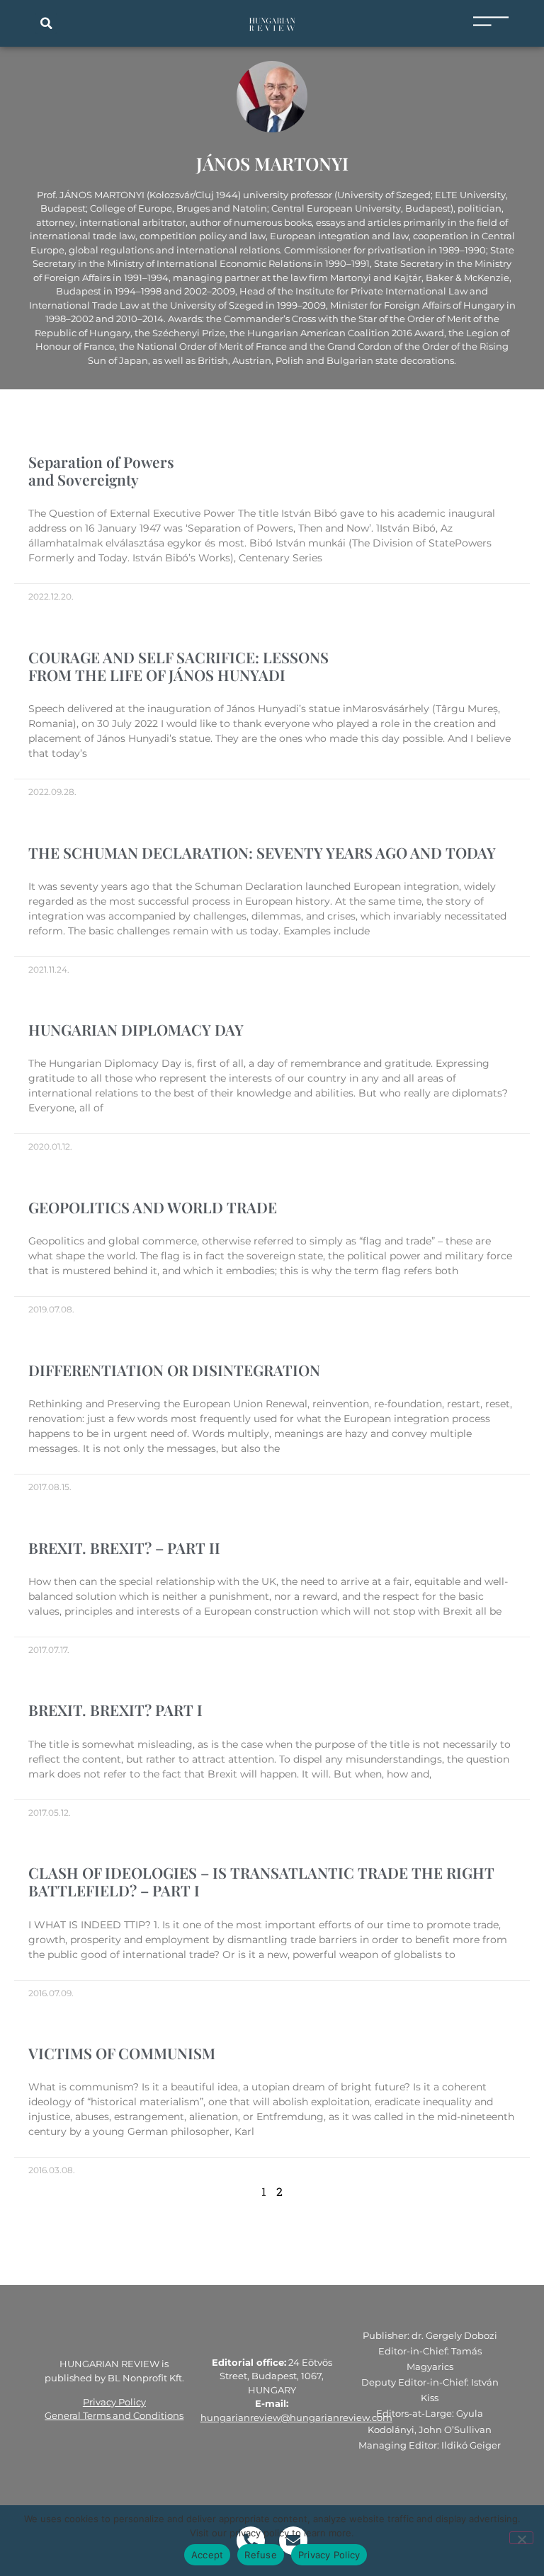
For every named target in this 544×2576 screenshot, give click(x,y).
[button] (46, 23)
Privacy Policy (114, 2402)
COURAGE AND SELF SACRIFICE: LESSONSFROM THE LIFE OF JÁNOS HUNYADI (178, 666)
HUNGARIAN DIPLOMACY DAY (136, 1029)
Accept (208, 2555)
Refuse (261, 2555)
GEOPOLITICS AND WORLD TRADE (153, 1207)
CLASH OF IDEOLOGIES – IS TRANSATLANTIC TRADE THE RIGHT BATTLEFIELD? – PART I (261, 1881)
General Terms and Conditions (114, 2415)
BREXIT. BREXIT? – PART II (124, 1547)
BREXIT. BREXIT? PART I (115, 1710)
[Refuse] (521, 2538)
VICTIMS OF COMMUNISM (122, 2053)
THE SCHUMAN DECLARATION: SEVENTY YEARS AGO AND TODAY (262, 852)
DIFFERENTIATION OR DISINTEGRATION (174, 1370)
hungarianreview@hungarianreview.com (296, 2417)
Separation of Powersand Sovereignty (101, 470)
